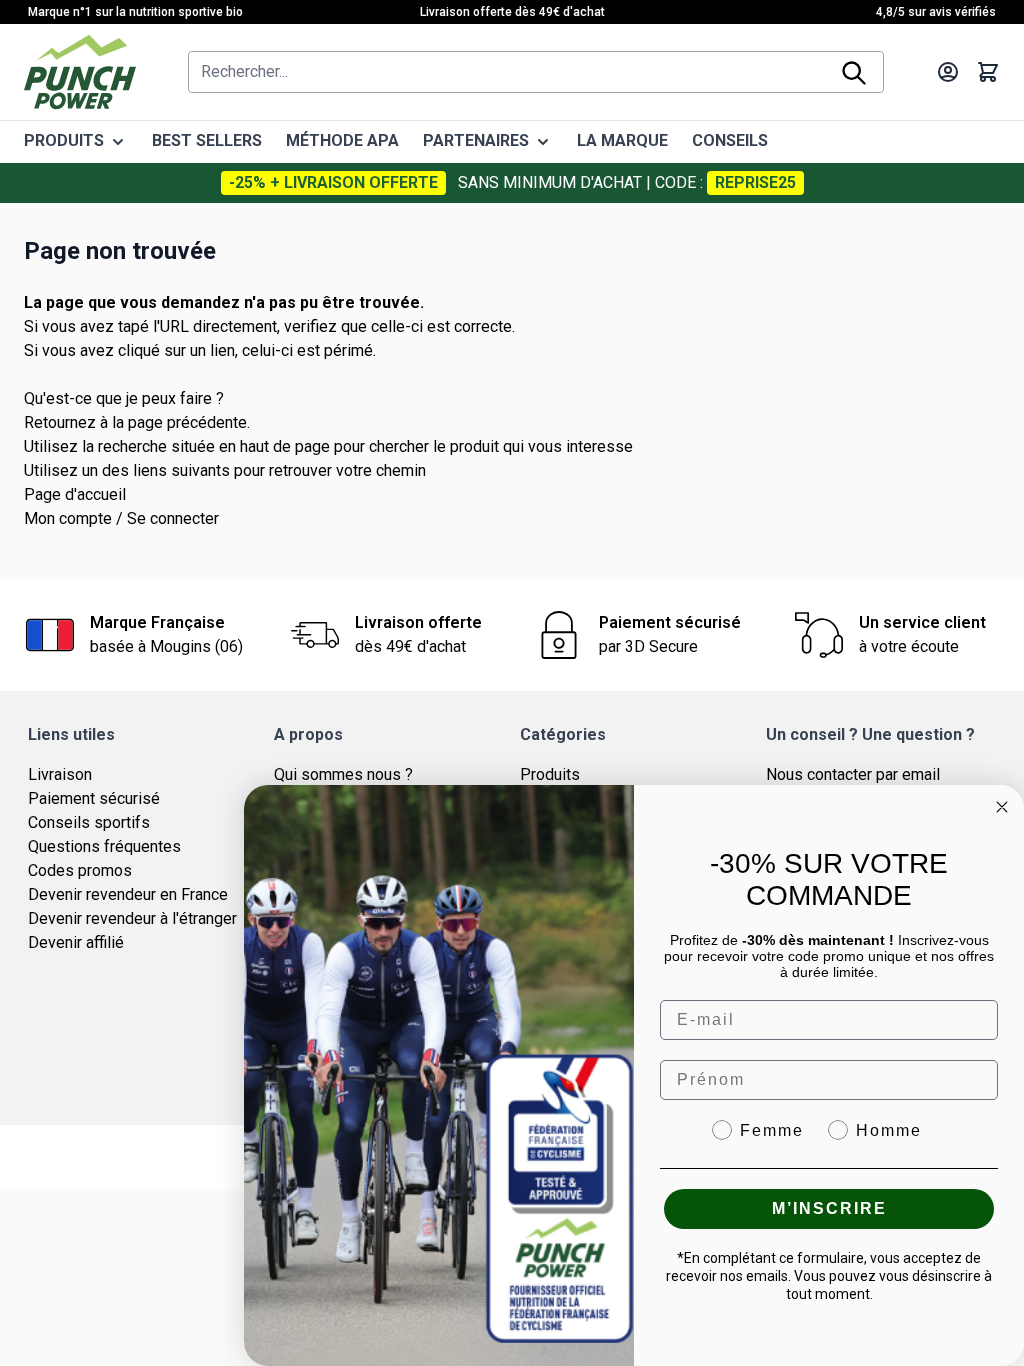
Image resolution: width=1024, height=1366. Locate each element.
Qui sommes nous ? (343, 774)
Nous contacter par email (853, 774)
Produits (550, 774)
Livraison (60, 774)
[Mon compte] (948, 72)
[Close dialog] (1002, 807)
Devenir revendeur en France (128, 894)
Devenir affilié (76, 942)
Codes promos (80, 870)
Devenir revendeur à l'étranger (132, 918)
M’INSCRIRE (829, 1208)
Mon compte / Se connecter (121, 518)
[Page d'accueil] (80, 72)
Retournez (60, 422)
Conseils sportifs (89, 822)
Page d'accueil (75, 494)
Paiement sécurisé (94, 798)
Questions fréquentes (104, 846)
